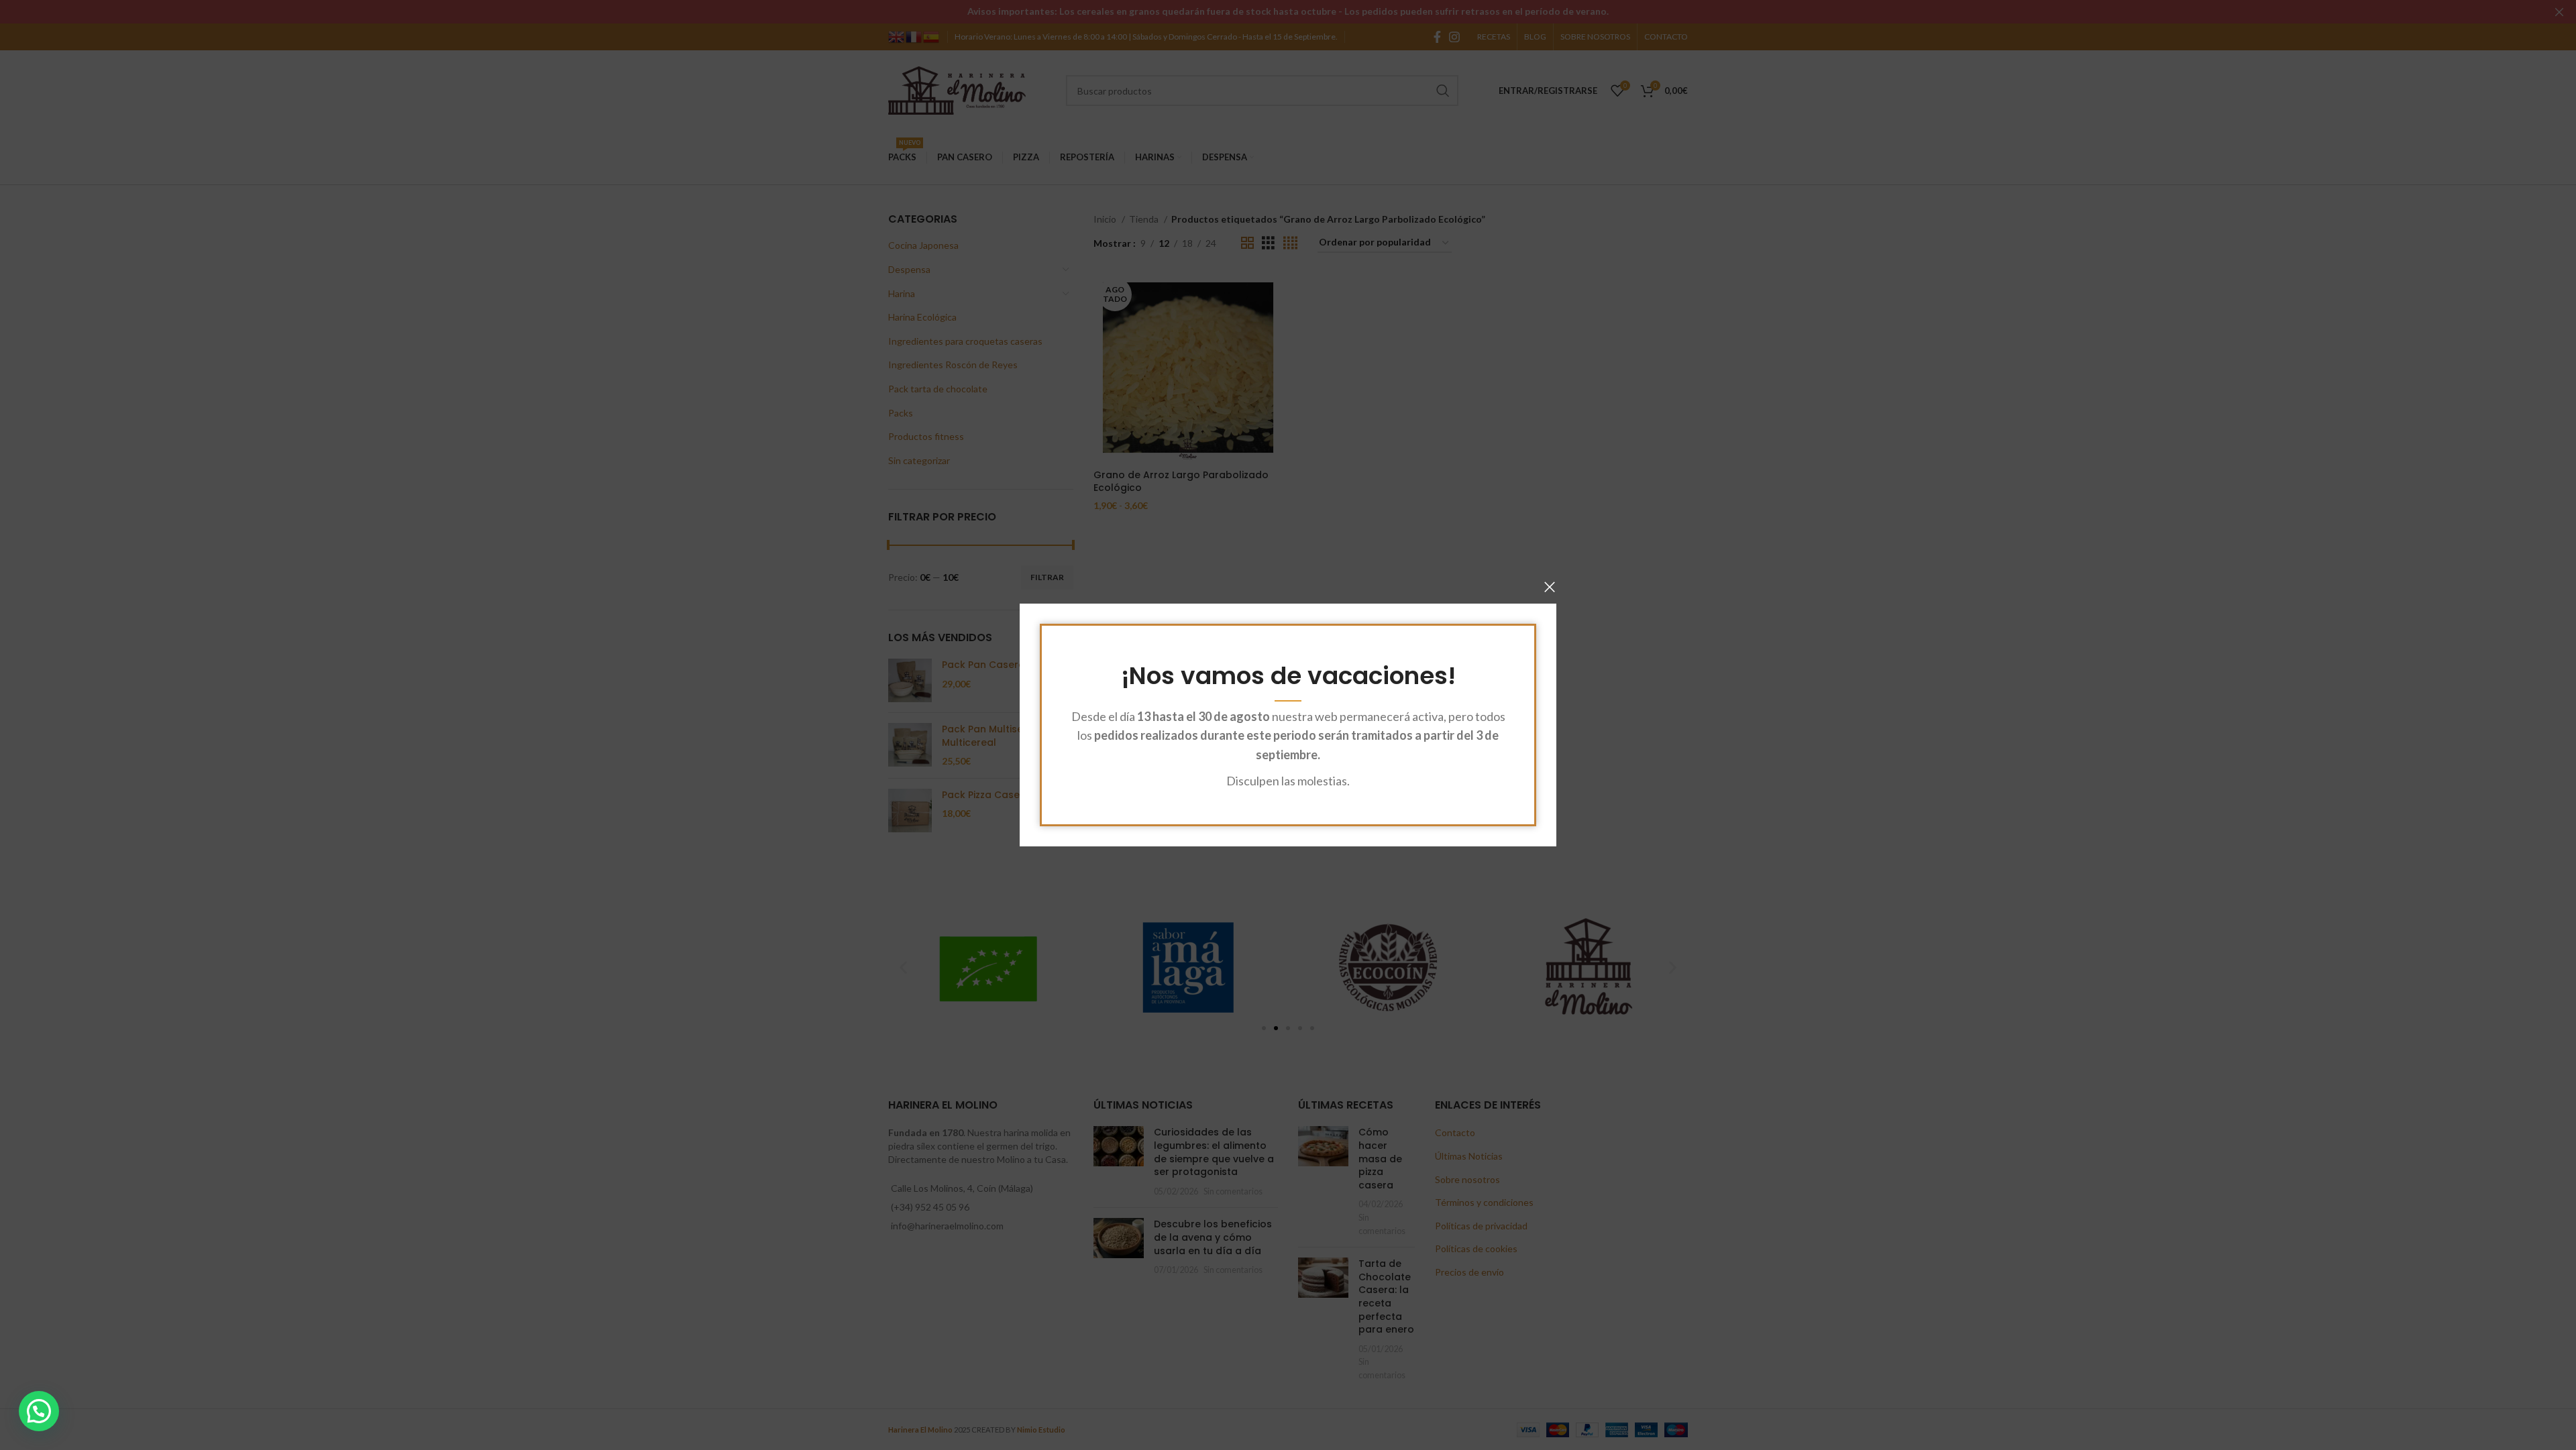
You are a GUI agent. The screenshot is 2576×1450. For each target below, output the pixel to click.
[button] (39, 1411)
